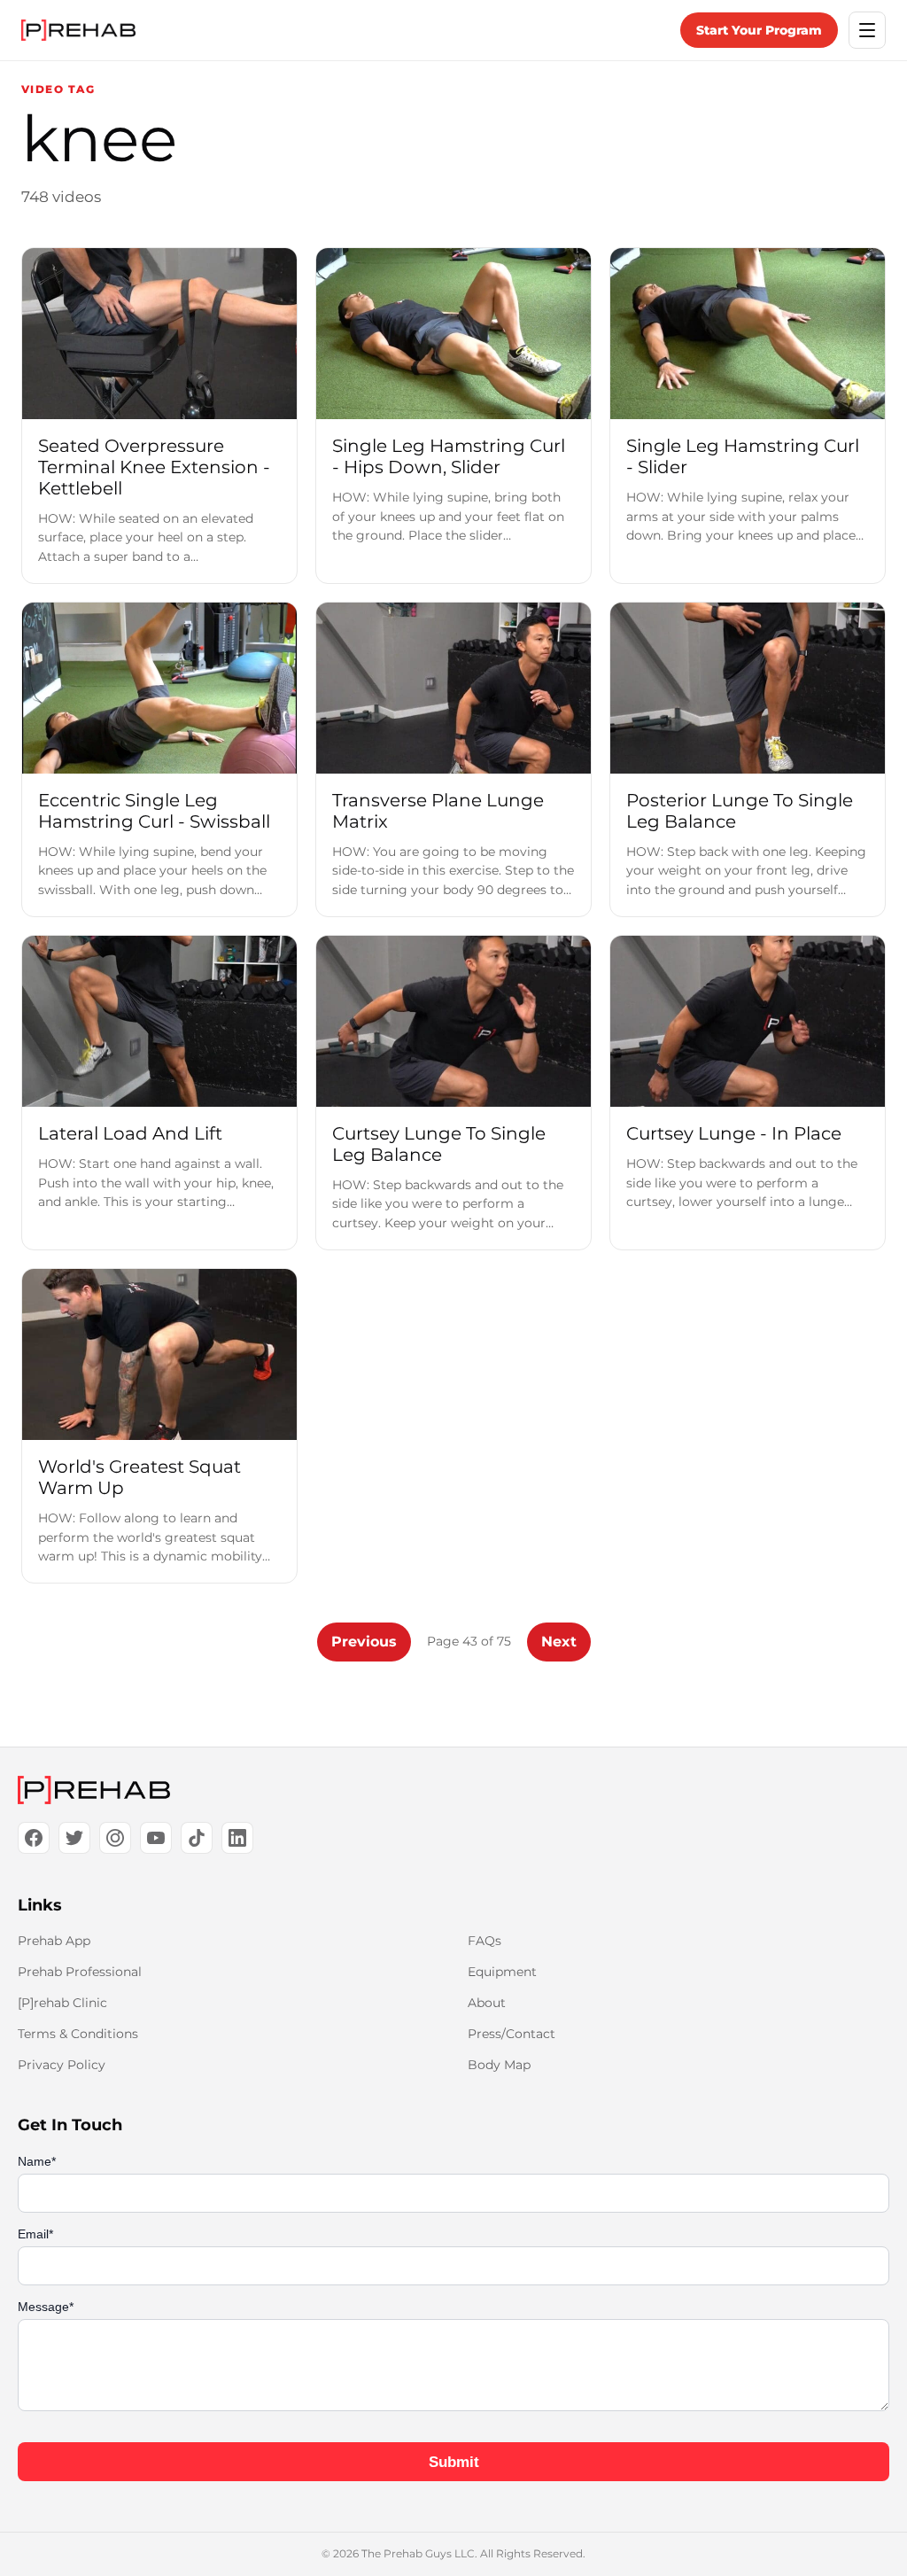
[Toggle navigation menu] (867, 30)
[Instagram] (115, 1838)
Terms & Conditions (78, 2034)
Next (559, 1642)
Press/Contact (512, 2034)
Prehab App (54, 1941)
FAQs (485, 1941)
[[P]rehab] (453, 1790)
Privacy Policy (62, 2065)
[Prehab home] (78, 30)
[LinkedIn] (237, 1838)
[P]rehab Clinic (62, 2003)
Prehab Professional (80, 1972)
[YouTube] (156, 1838)
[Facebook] (34, 1838)
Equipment (502, 1972)
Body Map (499, 2065)
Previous (364, 1642)
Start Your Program (759, 30)
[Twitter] (74, 1838)
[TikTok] (197, 1838)
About (487, 2003)
